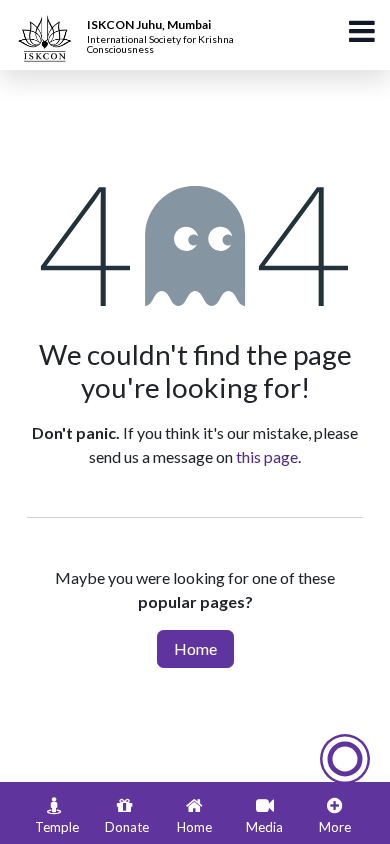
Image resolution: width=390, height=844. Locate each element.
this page (267, 456)
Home (195, 648)
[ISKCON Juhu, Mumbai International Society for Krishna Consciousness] (48, 25)
